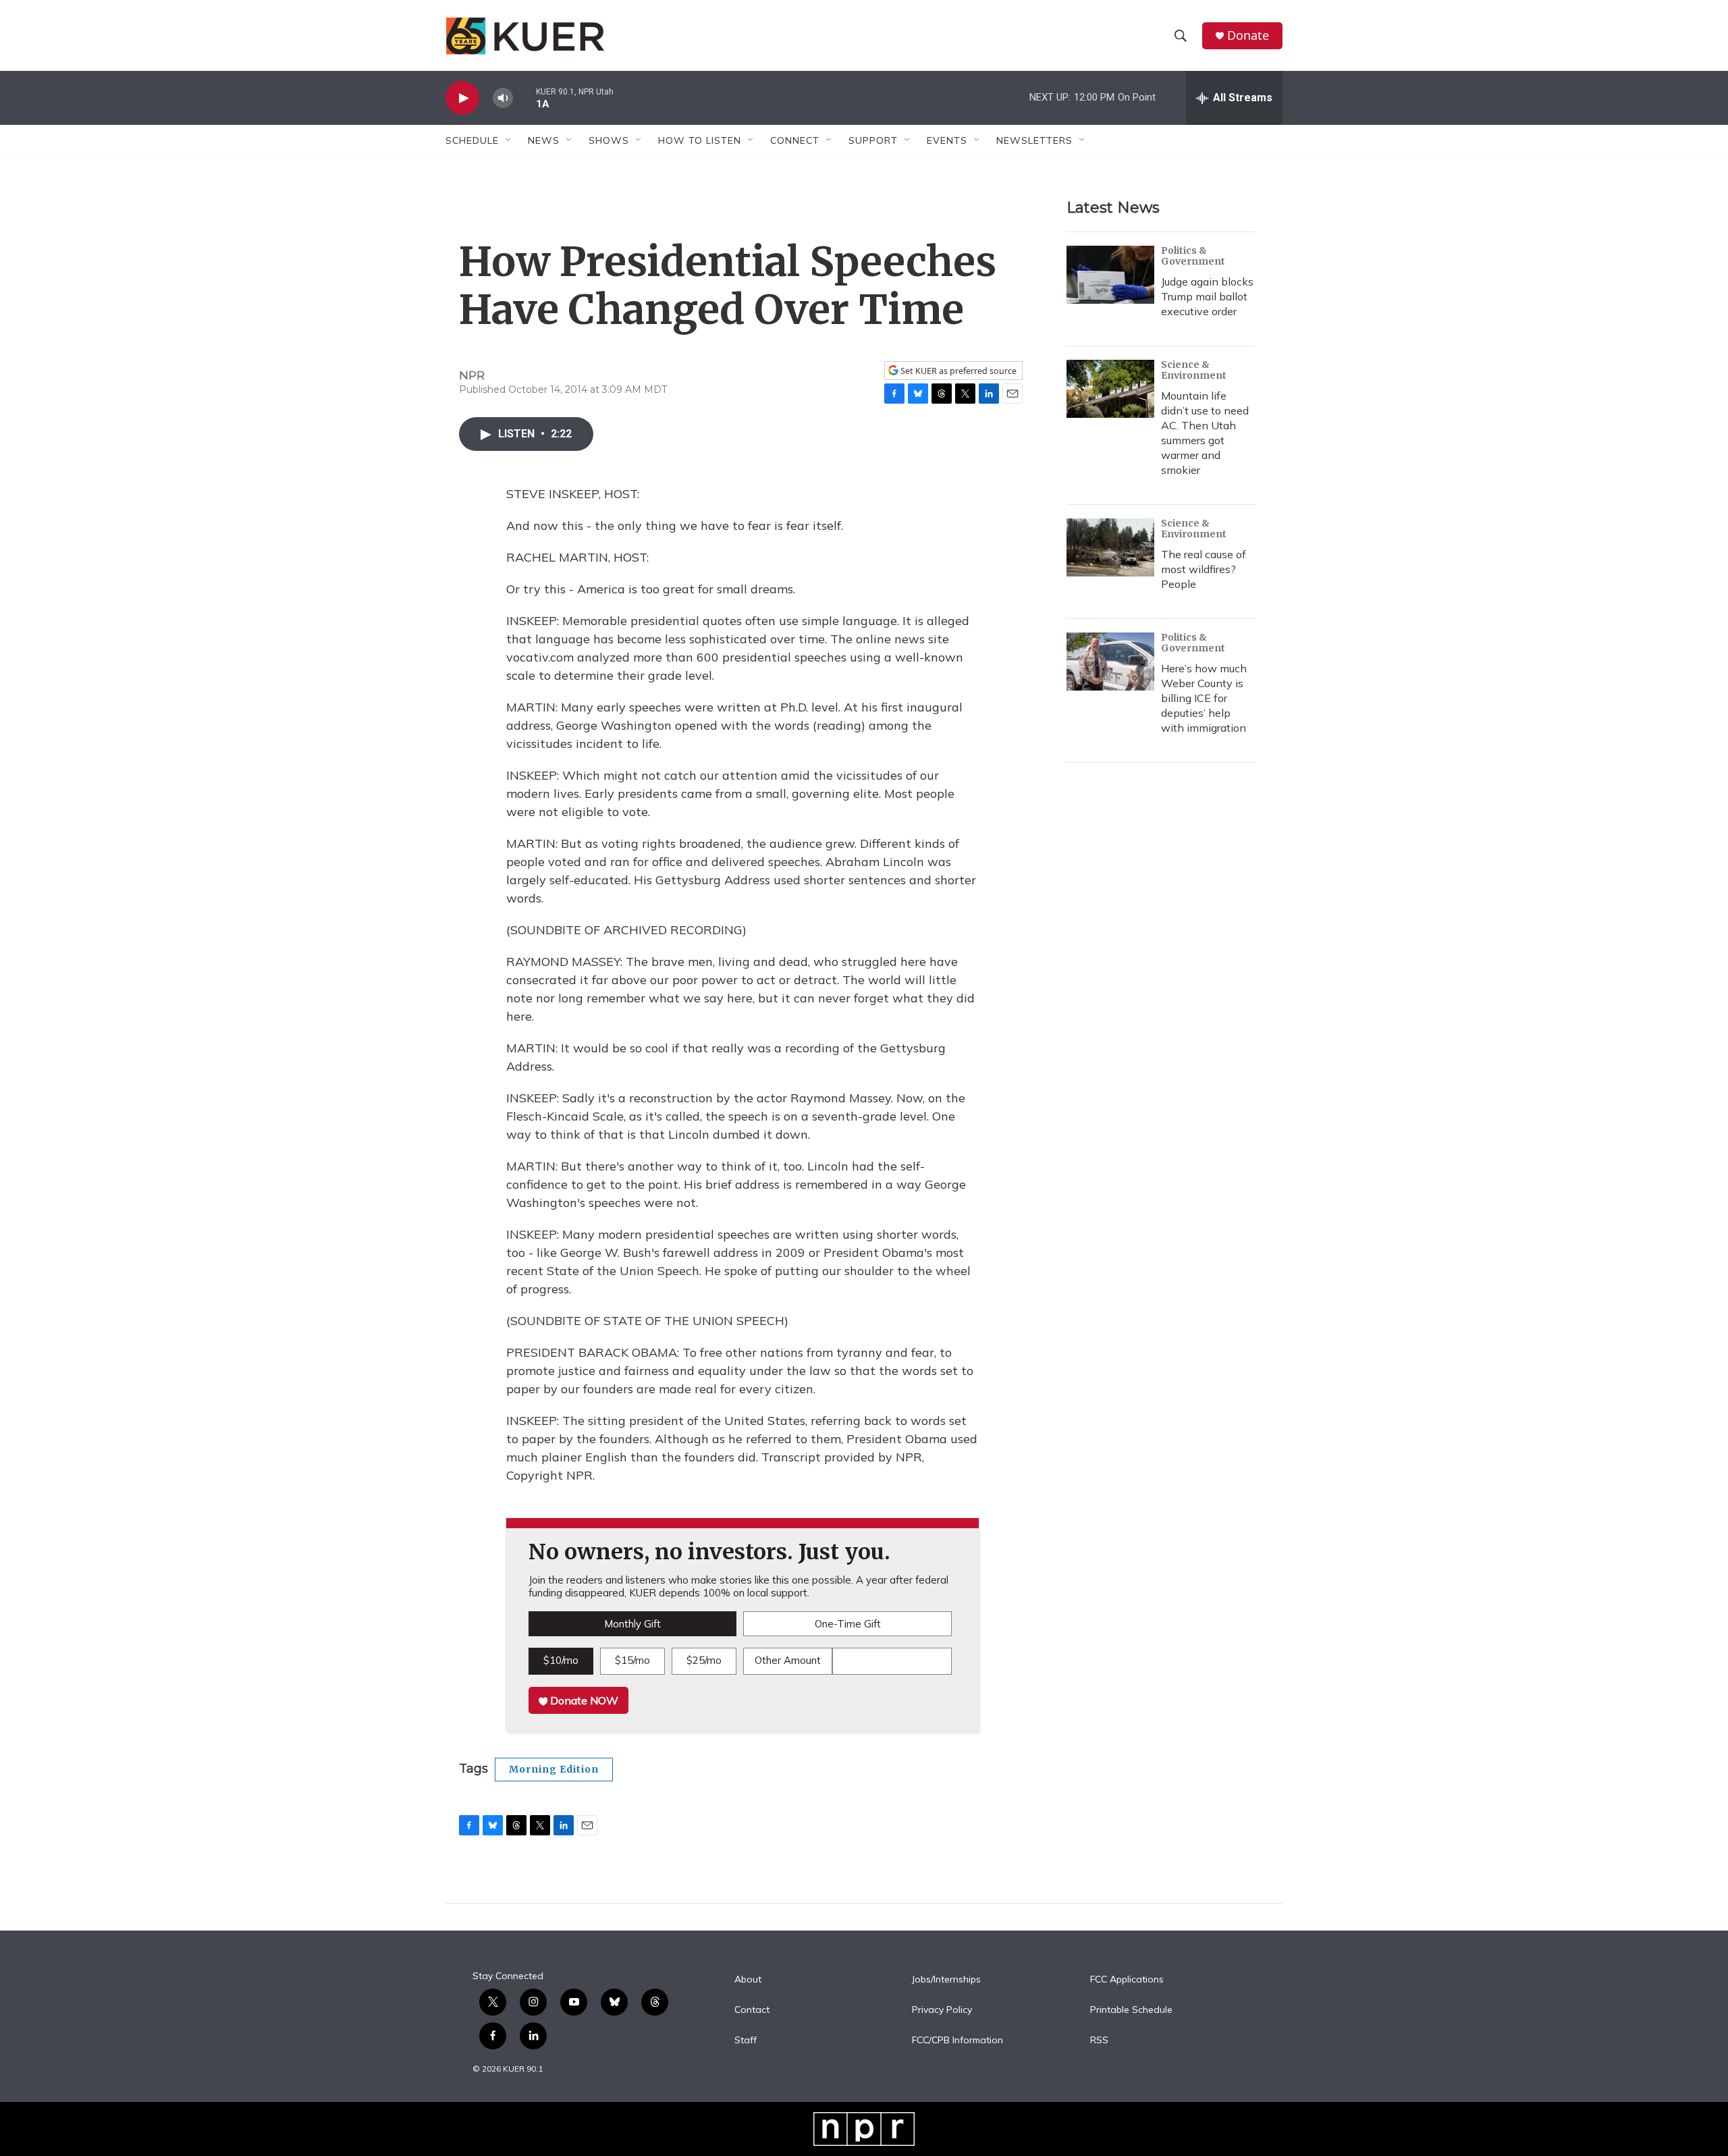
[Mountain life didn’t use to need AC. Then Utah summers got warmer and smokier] (1110, 389)
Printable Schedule (1131, 2010)
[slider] (524, 98)
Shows (609, 140)
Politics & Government (1193, 256)
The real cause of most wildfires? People (1204, 569)
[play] (462, 98)
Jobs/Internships (946, 1980)
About (748, 1980)
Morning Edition (554, 1769)
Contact (752, 2010)
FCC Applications (1127, 1980)
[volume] (503, 98)
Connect (795, 140)
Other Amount (788, 1660)
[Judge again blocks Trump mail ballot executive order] (1110, 275)
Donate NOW (583, 1700)
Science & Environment (1194, 370)
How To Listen (700, 140)
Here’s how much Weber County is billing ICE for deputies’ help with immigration (1204, 698)
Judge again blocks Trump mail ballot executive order (1207, 296)
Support (873, 140)
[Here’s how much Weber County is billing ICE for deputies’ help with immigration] (1110, 662)
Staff (746, 2041)
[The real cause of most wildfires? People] (1110, 547)
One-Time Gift (848, 1624)
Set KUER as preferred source (957, 371)
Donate (1248, 35)
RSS (1099, 2041)
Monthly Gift (632, 1624)
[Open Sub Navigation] (509, 140)
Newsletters (1034, 140)
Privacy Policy (942, 2010)
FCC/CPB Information (957, 2041)
